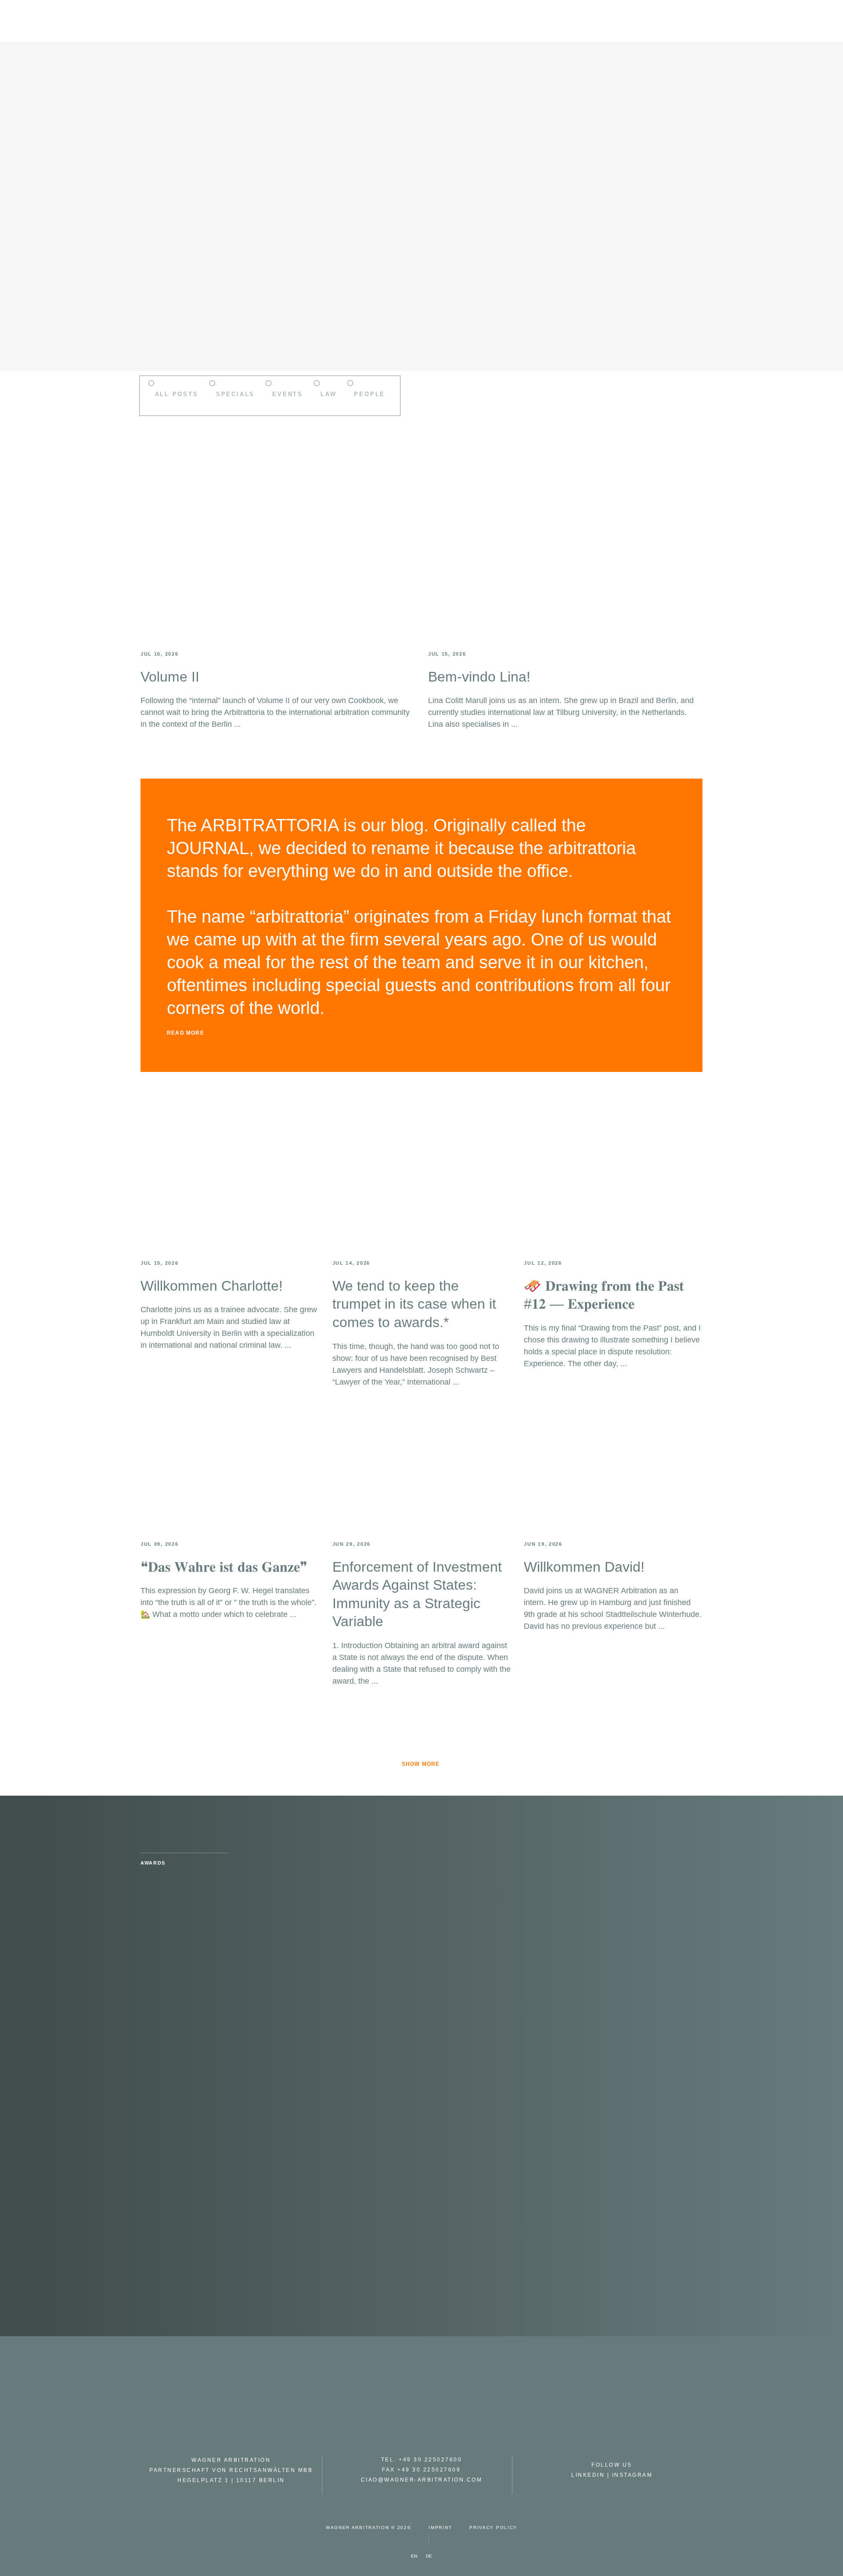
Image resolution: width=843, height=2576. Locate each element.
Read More (186, 1033)
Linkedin (588, 2475)
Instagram (632, 2475)
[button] (421, 1032)
